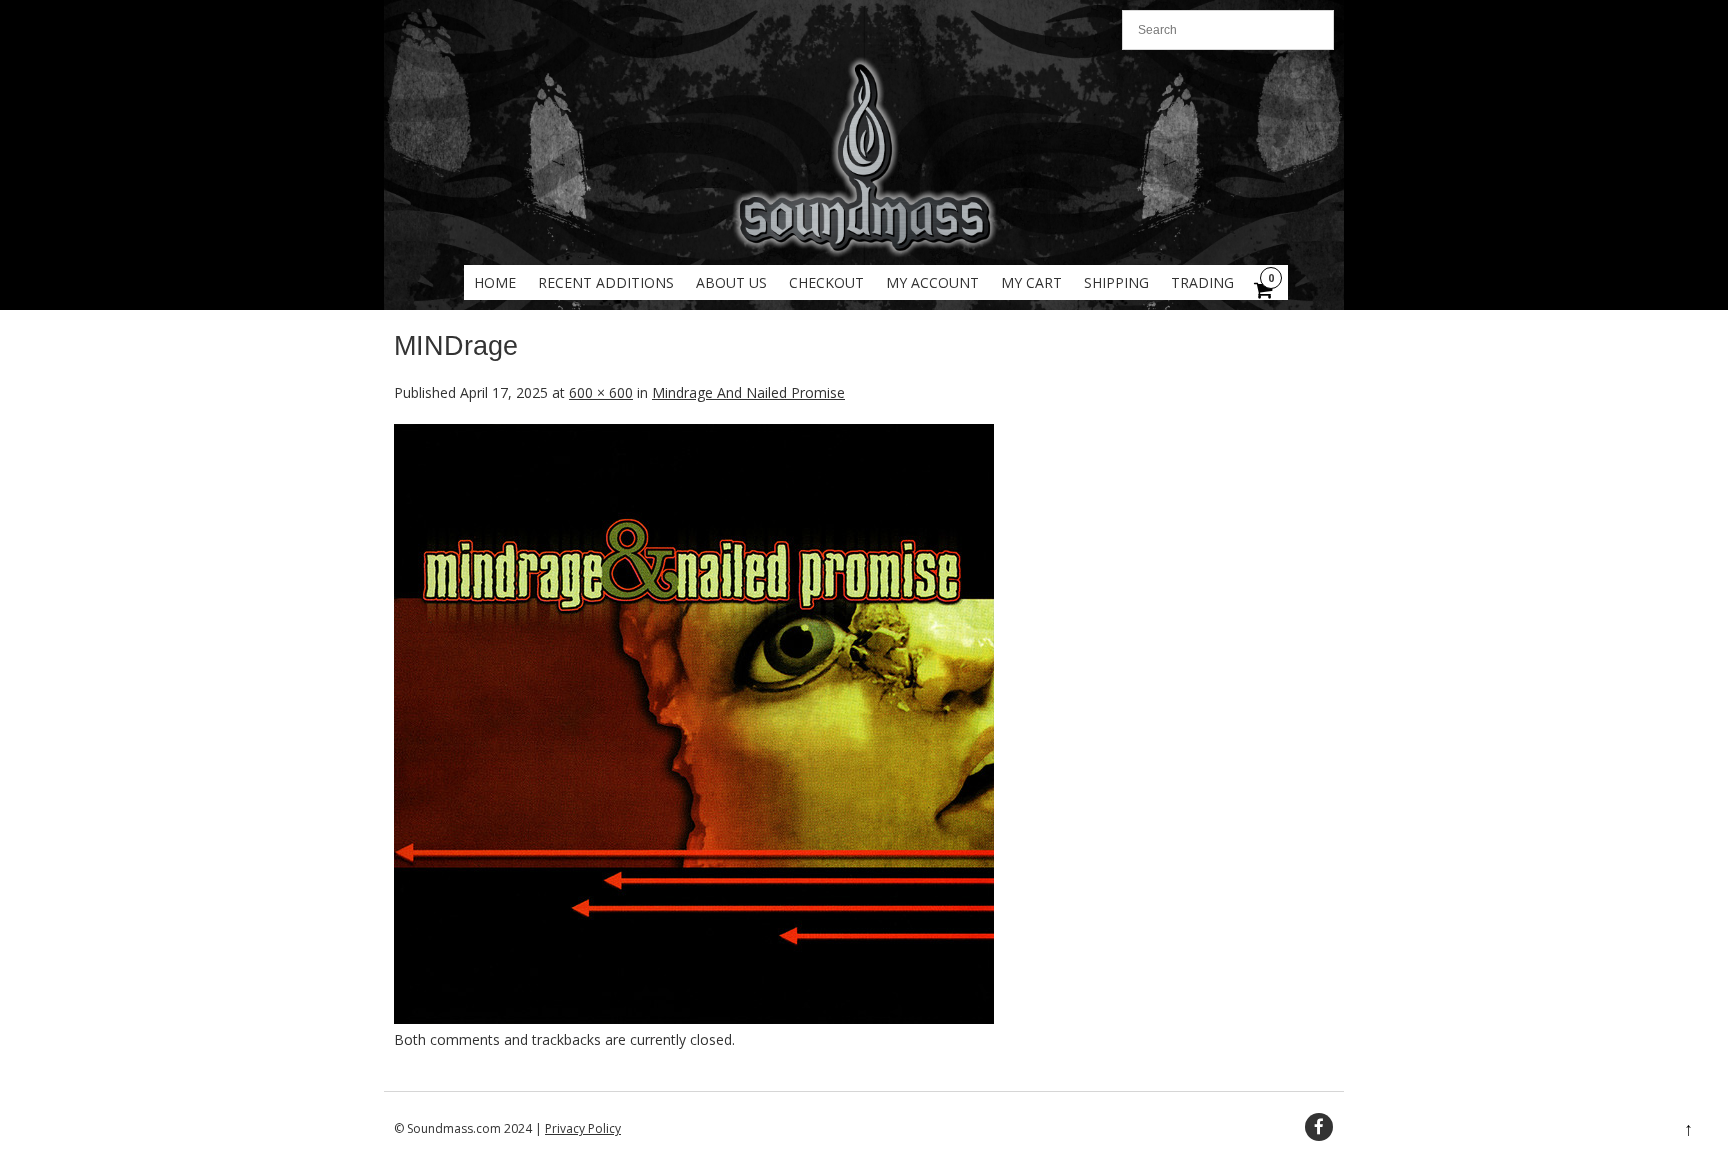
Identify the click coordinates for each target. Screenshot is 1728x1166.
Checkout (826, 282)
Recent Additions (606, 282)
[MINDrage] (694, 1018)
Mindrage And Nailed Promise (748, 392)
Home (495, 282)
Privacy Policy (583, 1128)
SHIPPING (1116, 282)
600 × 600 (601, 392)
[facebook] (1319, 1127)
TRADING (1202, 282)
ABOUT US (731, 282)
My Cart (1031, 282)
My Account (932, 282)
